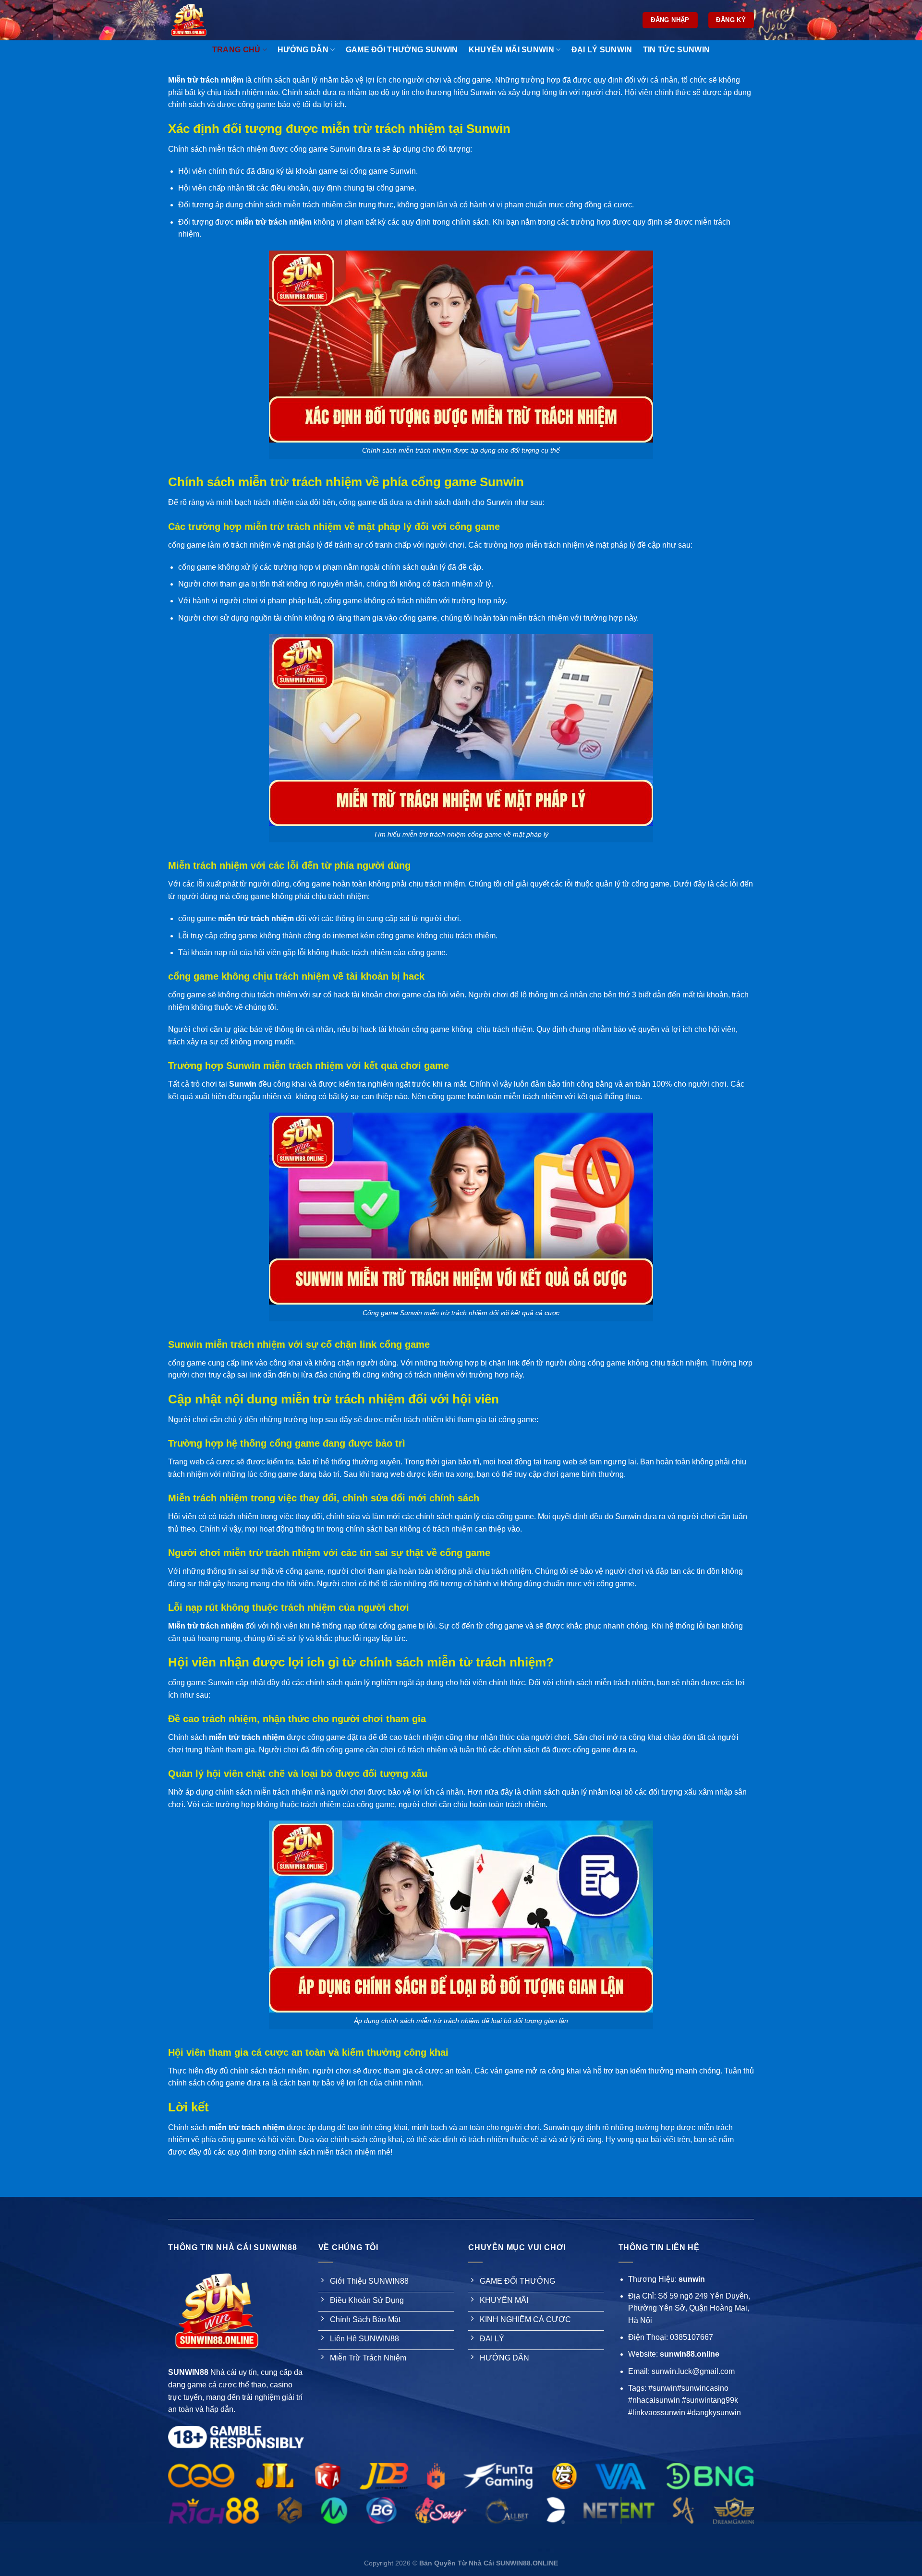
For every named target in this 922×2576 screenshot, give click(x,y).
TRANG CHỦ (237, 50)
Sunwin (243, 1084)
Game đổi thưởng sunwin (402, 50)
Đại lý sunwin (602, 50)
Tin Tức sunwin (676, 50)
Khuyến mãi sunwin (511, 50)
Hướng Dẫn (303, 50)
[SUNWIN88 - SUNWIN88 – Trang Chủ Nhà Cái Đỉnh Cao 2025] (202, 20)
